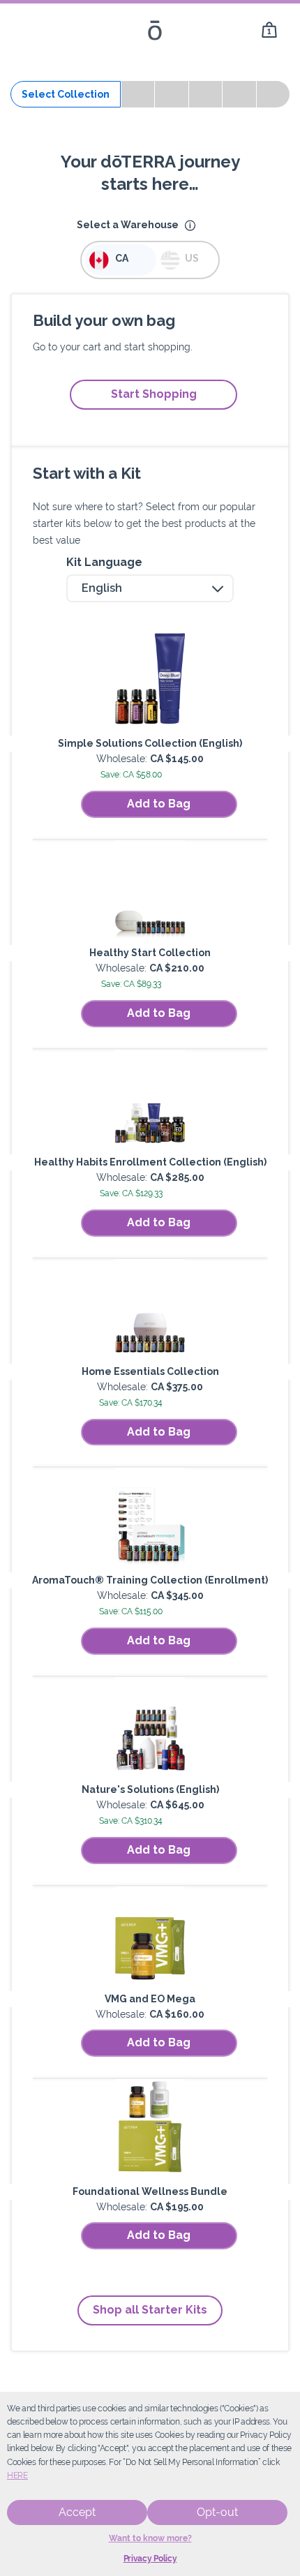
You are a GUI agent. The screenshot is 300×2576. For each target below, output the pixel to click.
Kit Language (104, 562)
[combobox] (150, 588)
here (17, 2476)
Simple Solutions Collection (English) (150, 743)
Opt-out (217, 2512)
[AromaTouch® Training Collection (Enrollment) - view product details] (150, 1520)
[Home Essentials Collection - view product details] (150, 1311)
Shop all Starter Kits (150, 2310)
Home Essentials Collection (150, 1371)
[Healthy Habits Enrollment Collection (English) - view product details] (150, 1102)
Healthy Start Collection (150, 953)
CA (122, 258)
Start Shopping (154, 394)
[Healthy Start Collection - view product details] (150, 893)
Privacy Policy (150, 2559)
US (192, 258)
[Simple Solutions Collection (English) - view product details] (150, 683)
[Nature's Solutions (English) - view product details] (150, 1729)
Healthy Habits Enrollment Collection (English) (150, 1162)
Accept (77, 2512)
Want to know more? (150, 2538)
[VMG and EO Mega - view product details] (150, 1939)
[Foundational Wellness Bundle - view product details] (150, 2131)
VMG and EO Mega (150, 1999)
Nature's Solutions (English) (150, 1789)
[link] (269, 30)
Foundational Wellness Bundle (150, 2191)
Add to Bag (159, 804)
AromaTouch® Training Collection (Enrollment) (150, 1580)
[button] (190, 226)
